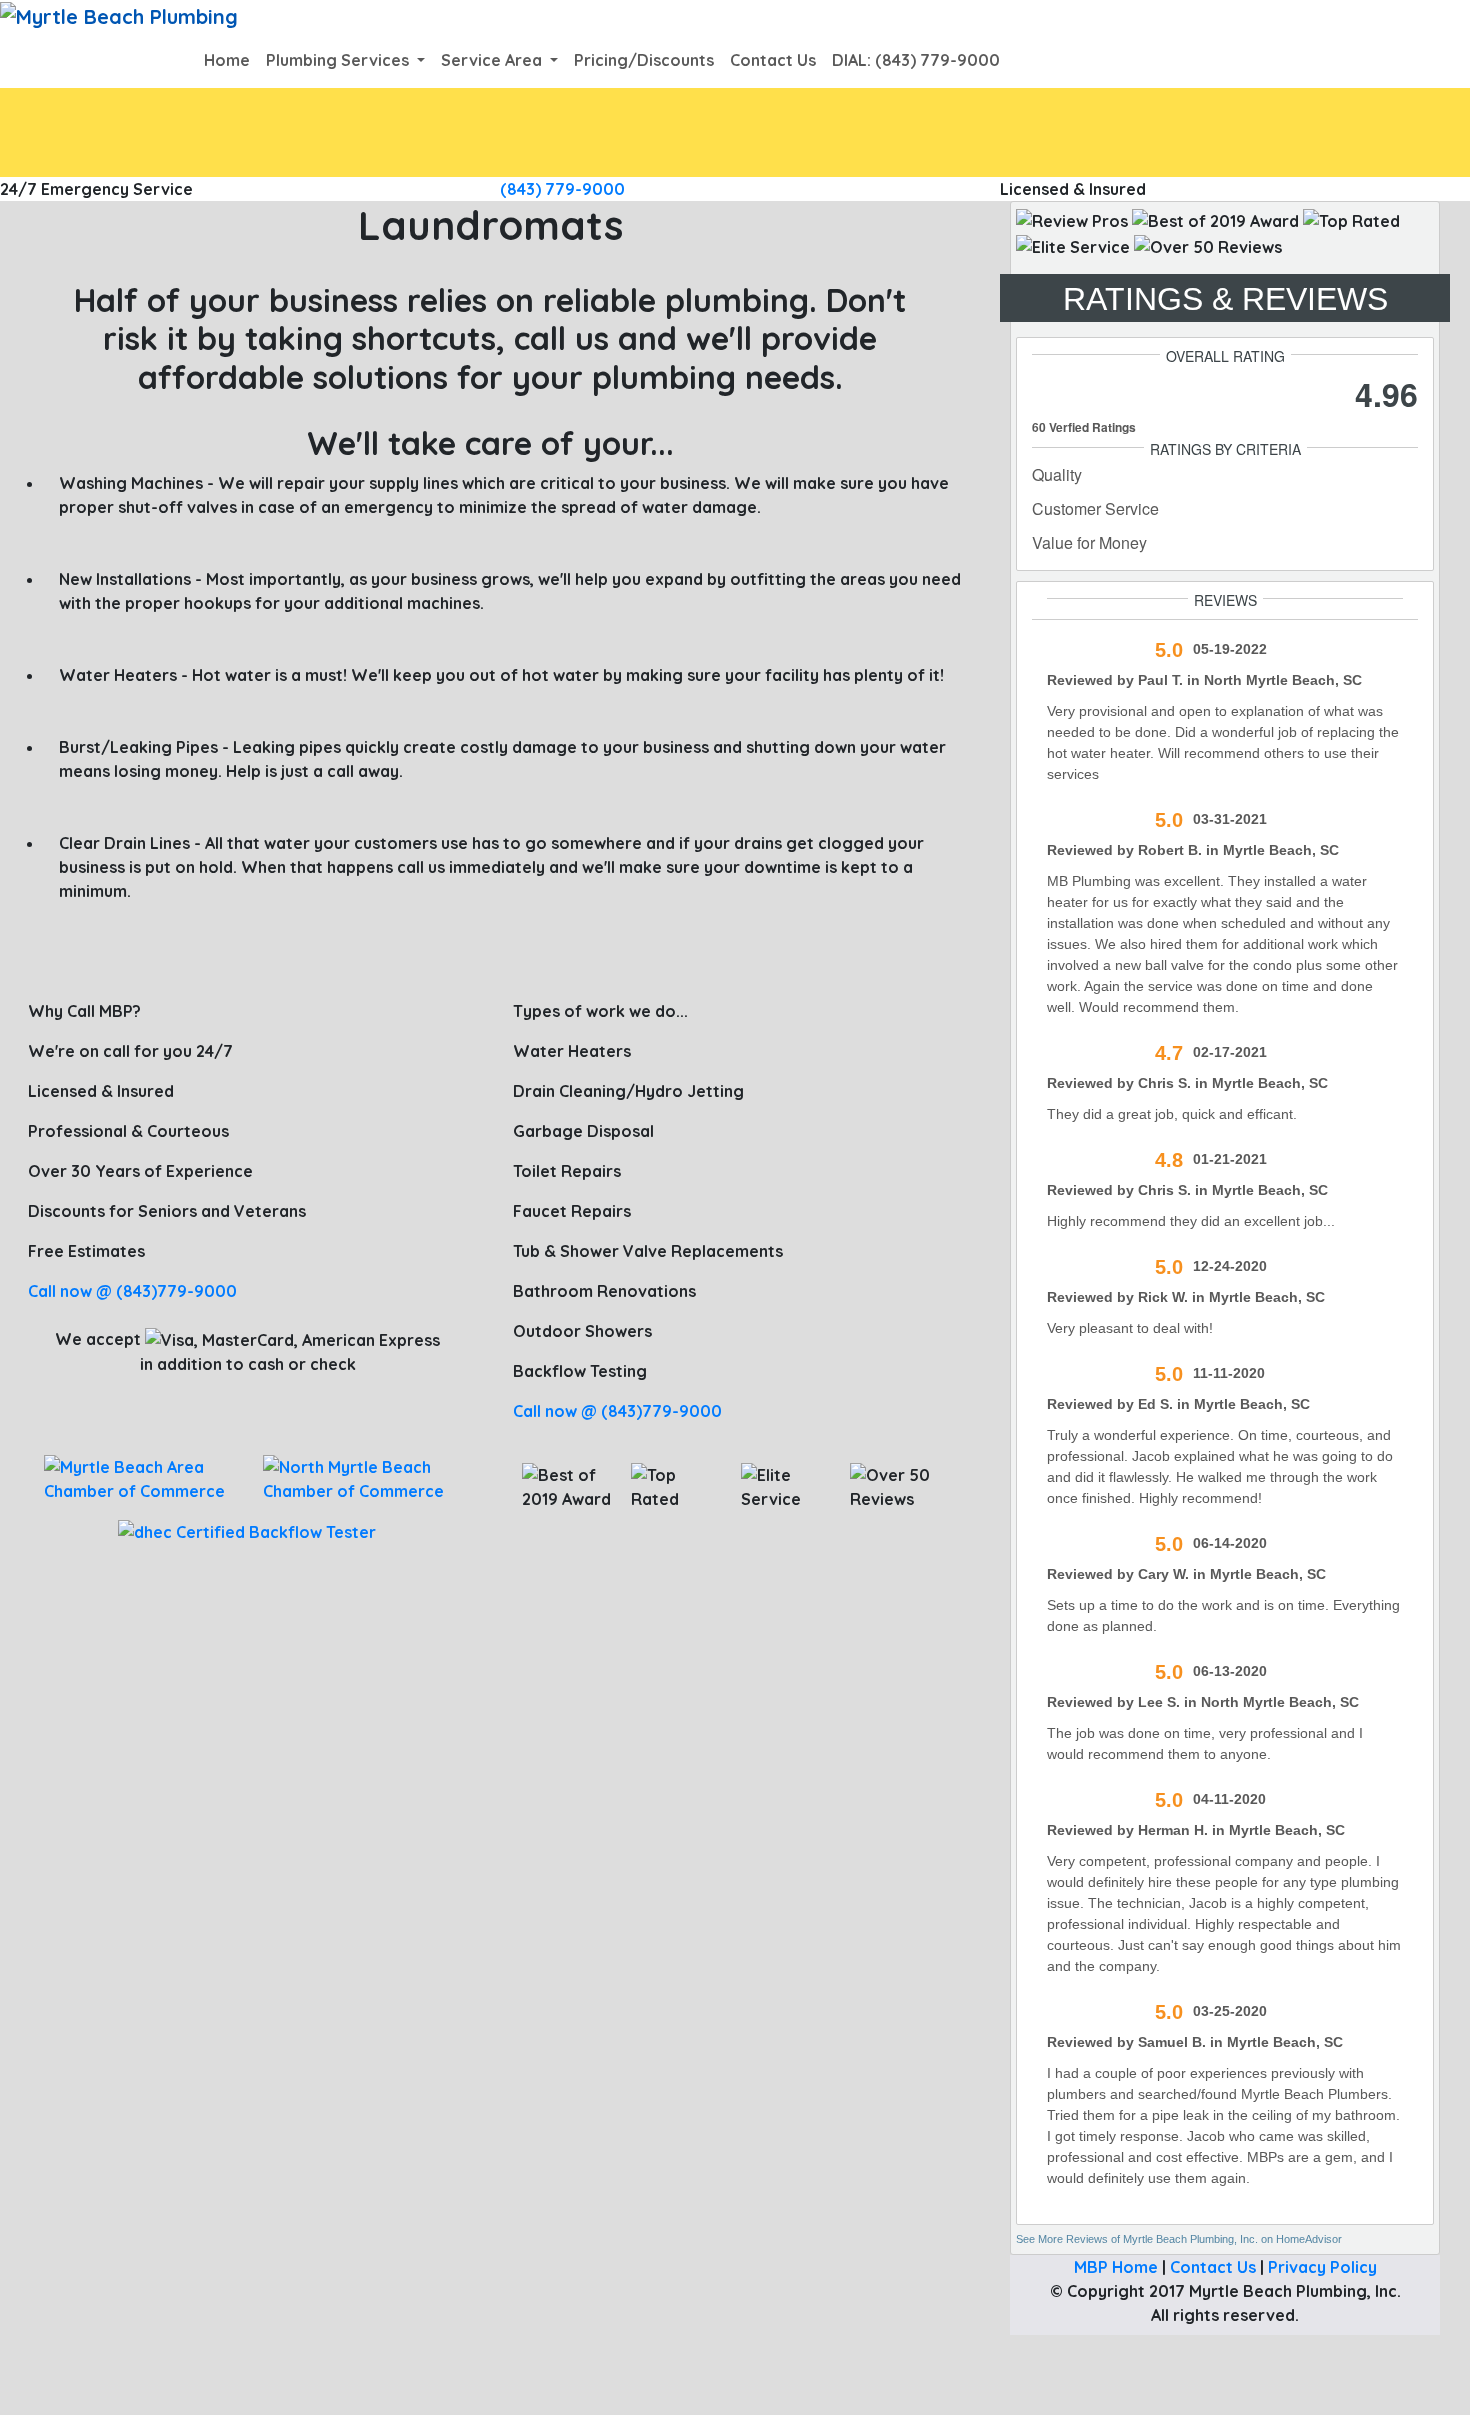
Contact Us (773, 60)
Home (227, 60)
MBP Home (1116, 2267)
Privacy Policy (1322, 2267)
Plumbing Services (339, 60)
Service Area (493, 60)
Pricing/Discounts (644, 60)
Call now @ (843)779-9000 (132, 1291)
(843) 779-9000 (562, 189)
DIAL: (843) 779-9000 (916, 60)
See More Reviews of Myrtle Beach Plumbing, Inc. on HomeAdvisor (1179, 2239)
